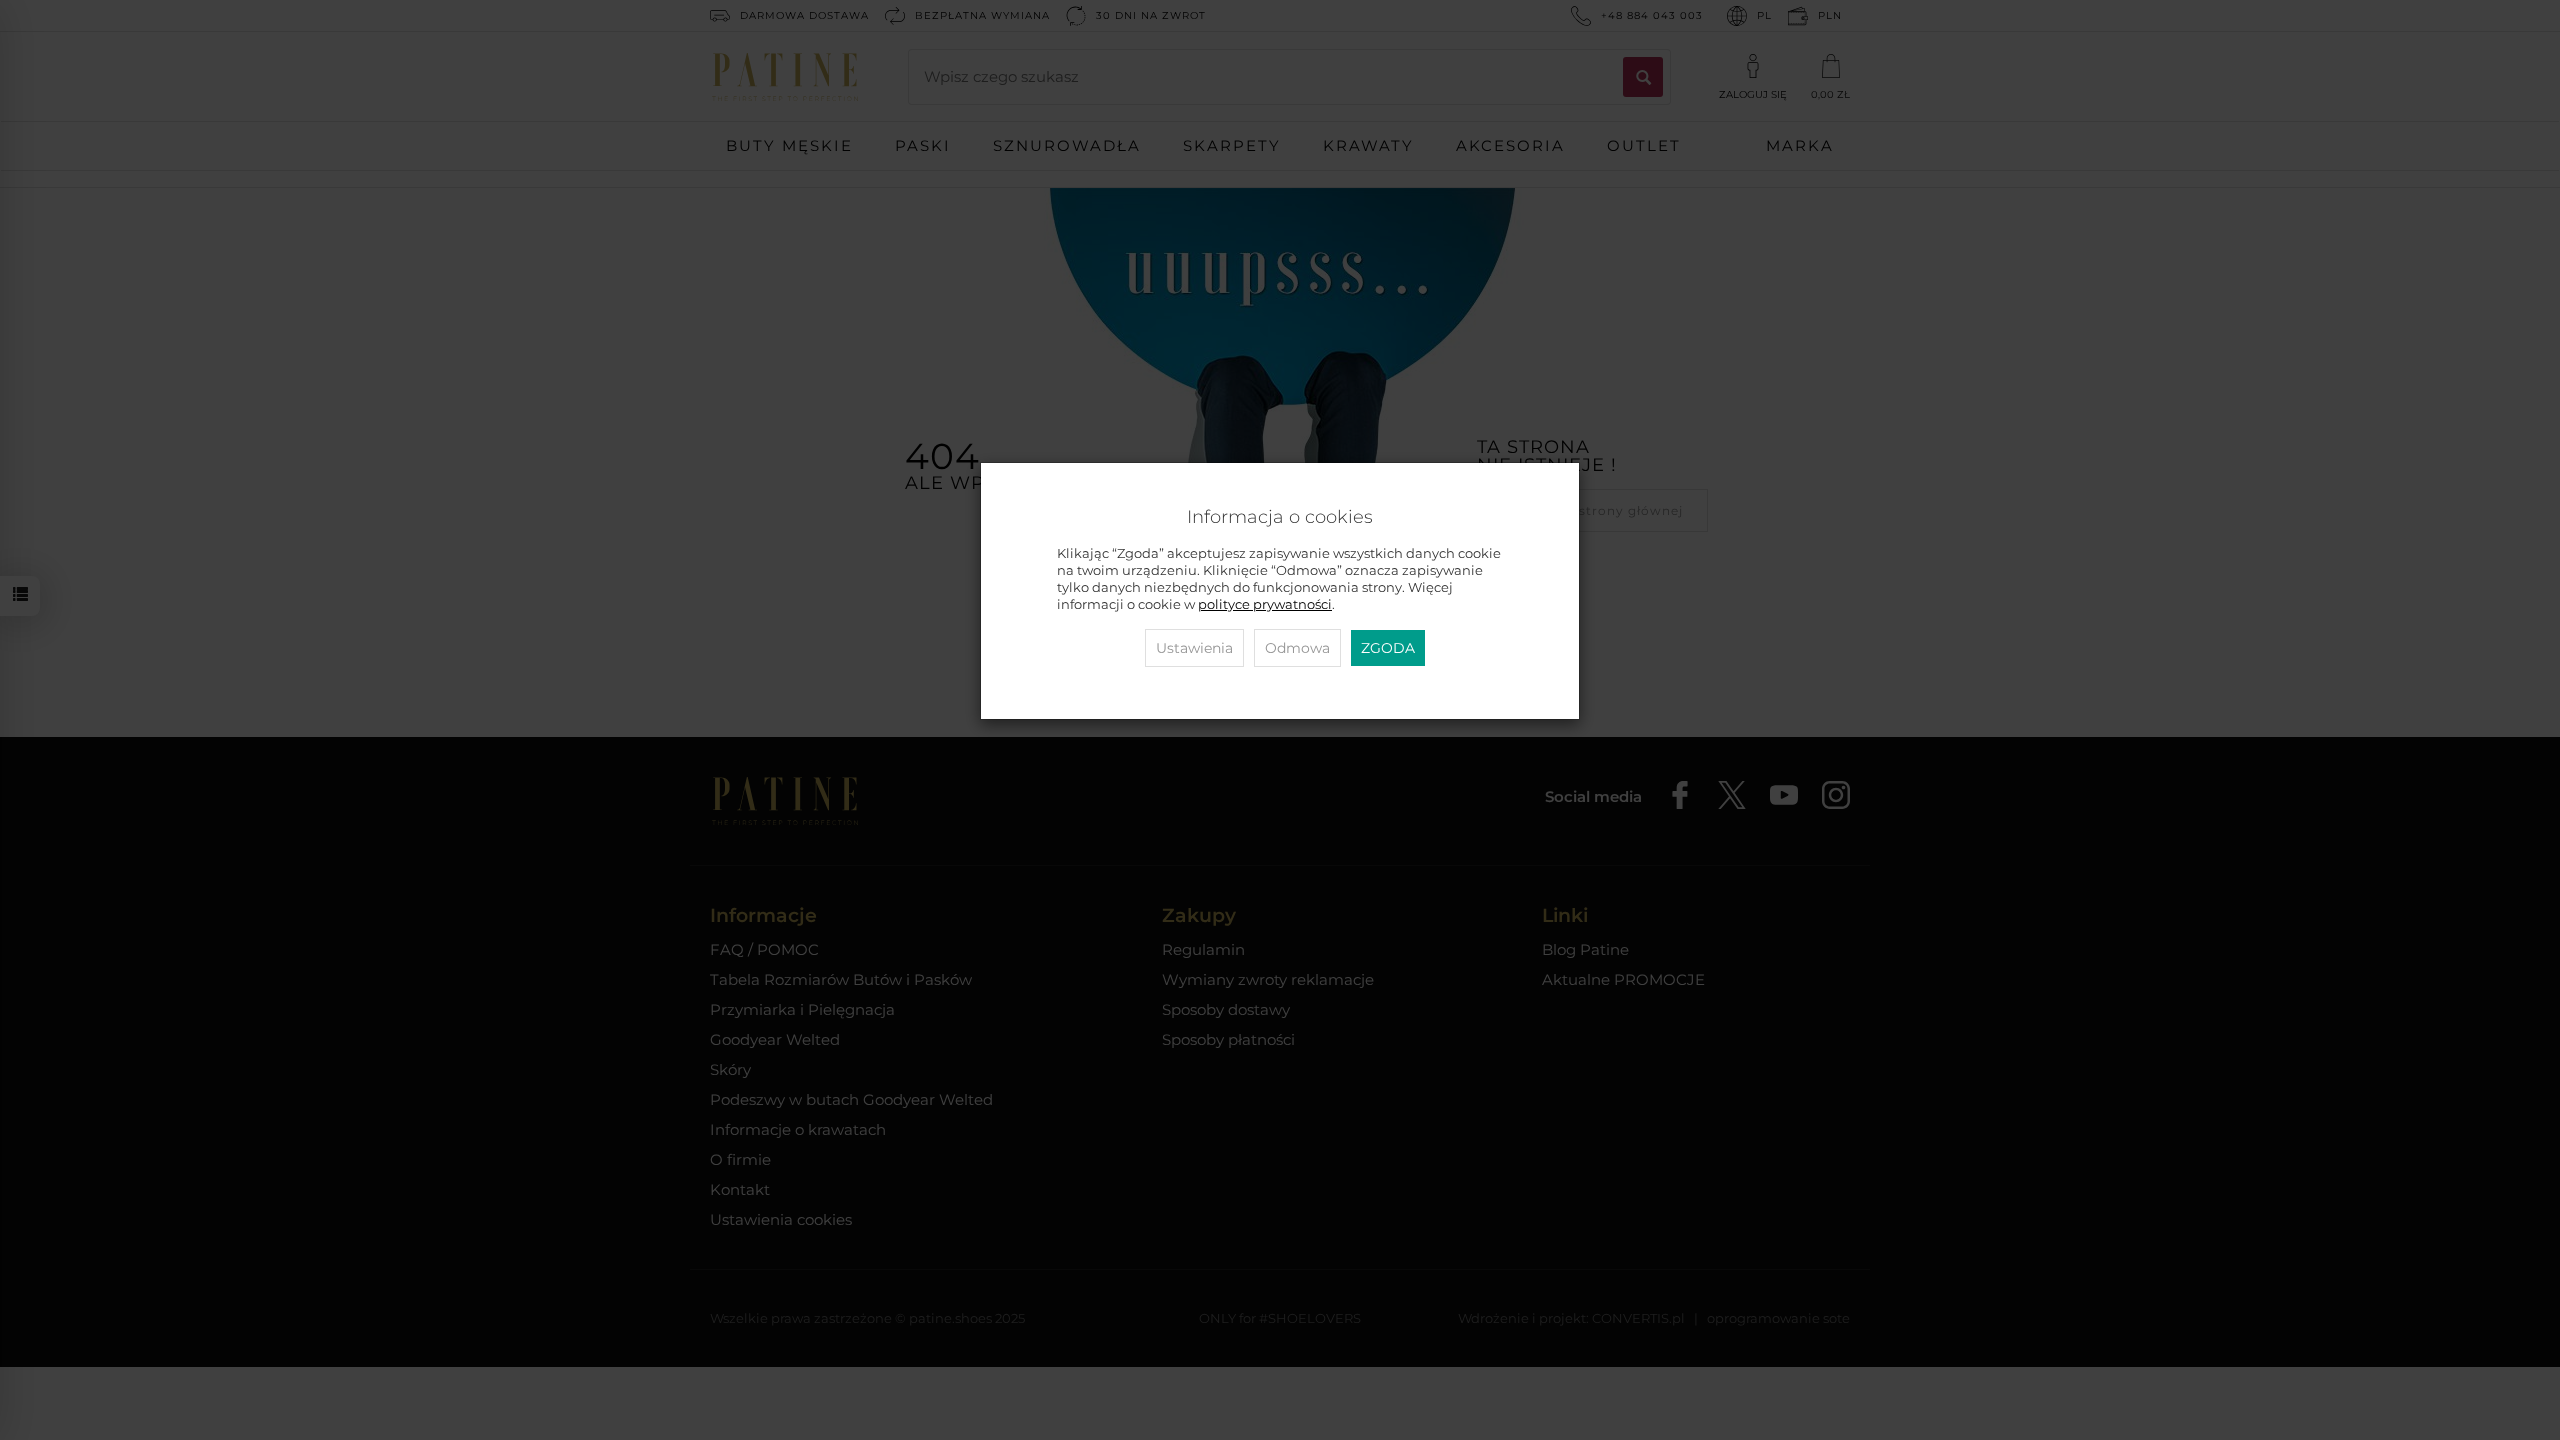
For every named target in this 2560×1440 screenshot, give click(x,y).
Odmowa (1297, 648)
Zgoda (1388, 648)
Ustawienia (1194, 648)
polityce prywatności (1265, 604)
